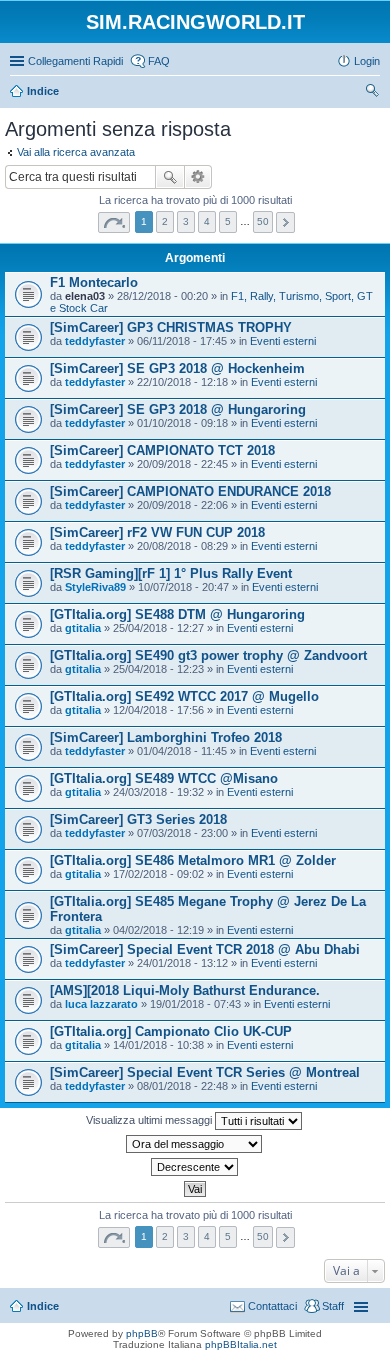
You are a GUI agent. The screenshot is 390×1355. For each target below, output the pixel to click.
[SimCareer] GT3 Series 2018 (138, 819)
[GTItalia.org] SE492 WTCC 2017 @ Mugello (184, 696)
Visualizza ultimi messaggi (150, 1120)
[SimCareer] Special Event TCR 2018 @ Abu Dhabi (205, 949)
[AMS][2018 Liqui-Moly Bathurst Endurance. (185, 990)
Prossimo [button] (285, 222)
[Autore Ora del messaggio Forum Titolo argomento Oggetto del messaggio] (195, 1144)
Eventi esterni (283, 341)
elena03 (85, 296)
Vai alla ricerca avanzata (76, 152)
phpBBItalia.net (241, 1344)
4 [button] (207, 221)
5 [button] (228, 221)
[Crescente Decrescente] (195, 1167)
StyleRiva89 (95, 587)
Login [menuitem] (367, 61)
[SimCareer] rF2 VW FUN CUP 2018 (157, 532)
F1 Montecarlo (94, 282)
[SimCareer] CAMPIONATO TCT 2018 (162, 450)
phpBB (142, 1333)
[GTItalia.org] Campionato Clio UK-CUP (171, 1031)
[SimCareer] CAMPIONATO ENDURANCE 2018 (190, 491)
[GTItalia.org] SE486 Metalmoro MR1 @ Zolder (193, 860)
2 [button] (165, 221)
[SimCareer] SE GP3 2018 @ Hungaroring (178, 409)
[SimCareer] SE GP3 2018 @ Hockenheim (177, 368)
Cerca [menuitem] (372, 93)
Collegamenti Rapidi (75, 61)
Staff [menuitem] (333, 1306)
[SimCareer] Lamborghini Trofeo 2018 (166, 737)
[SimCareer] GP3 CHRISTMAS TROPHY (171, 327)
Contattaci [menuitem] (272, 1306)
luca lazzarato (101, 1004)
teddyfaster (95, 341)
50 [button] (263, 221)
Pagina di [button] (114, 222)
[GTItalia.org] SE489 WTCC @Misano (164, 778)
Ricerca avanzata (198, 177)
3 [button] (186, 221)
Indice (43, 1306)
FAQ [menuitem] (159, 61)
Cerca (170, 177)
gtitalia (83, 628)
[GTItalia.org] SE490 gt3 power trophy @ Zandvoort (208, 655)
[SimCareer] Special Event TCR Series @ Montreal (205, 1072)
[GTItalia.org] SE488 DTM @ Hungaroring (177, 614)
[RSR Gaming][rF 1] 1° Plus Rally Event (171, 573)
